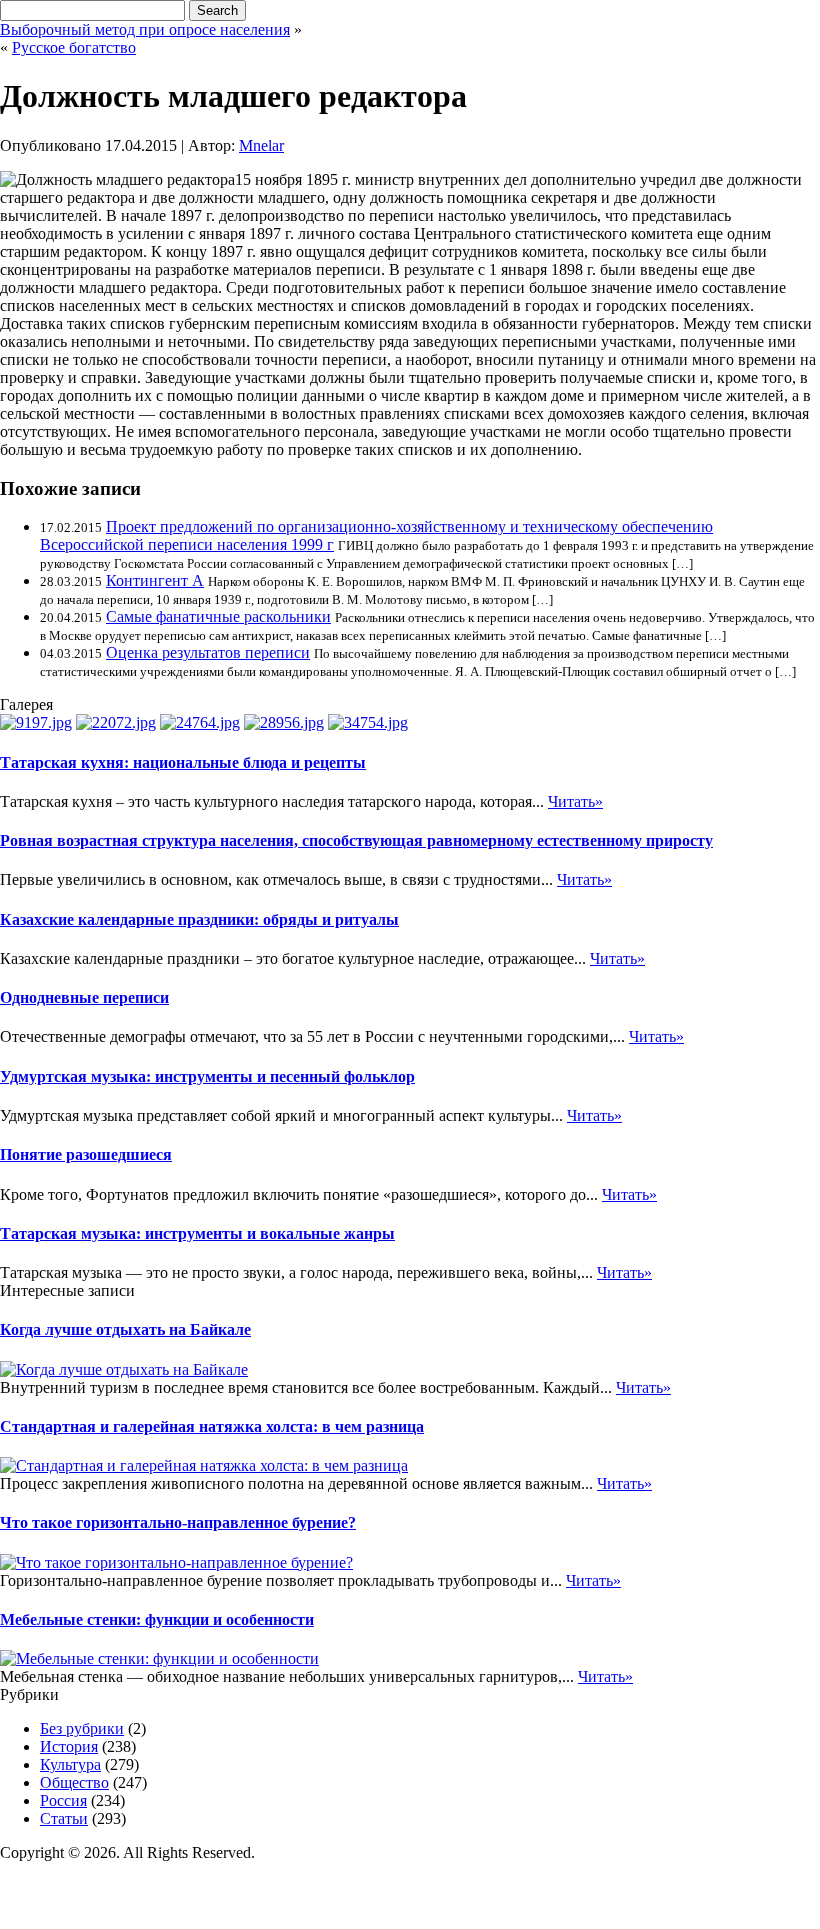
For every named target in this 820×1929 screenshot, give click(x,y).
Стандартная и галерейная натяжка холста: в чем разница (212, 1426)
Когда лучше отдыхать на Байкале (125, 1329)
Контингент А (155, 580)
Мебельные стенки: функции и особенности (157, 1619)
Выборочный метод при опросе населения (145, 29)
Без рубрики (82, 1728)
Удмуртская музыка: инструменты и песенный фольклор (207, 1076)
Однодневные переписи (84, 997)
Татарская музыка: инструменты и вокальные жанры (197, 1233)
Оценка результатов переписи (208, 652)
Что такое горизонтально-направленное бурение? (178, 1522)
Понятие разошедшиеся (86, 1154)
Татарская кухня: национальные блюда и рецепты (183, 762)
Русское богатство (74, 47)
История (69, 1746)
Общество (74, 1782)
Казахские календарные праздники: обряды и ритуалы (199, 919)
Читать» (575, 801)
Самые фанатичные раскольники (218, 616)
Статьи (64, 1818)
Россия (63, 1800)
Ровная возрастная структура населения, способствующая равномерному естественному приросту (356, 840)
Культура (70, 1764)
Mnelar (261, 145)
